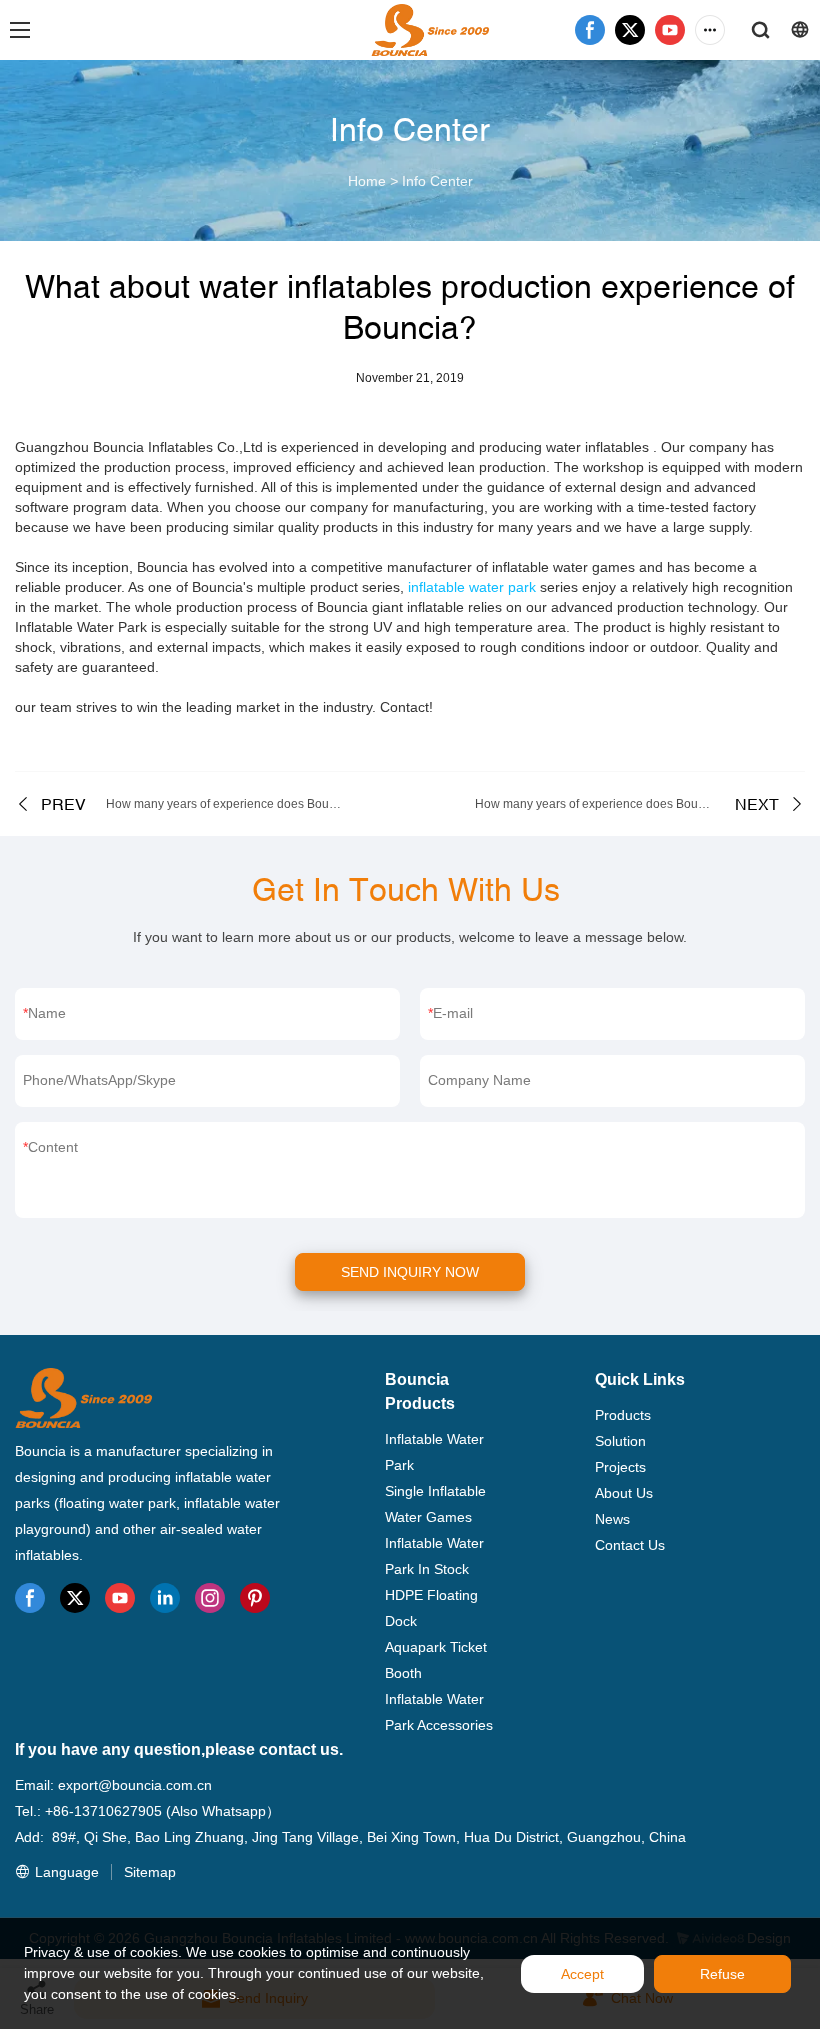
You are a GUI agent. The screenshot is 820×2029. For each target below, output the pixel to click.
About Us (624, 1493)
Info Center (437, 181)
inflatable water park (472, 587)
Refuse (722, 1974)
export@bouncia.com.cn (135, 1785)
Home (367, 181)
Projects (620, 1467)
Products (623, 1415)
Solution (620, 1441)
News (612, 1519)
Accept (582, 1974)
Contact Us (630, 1545)
